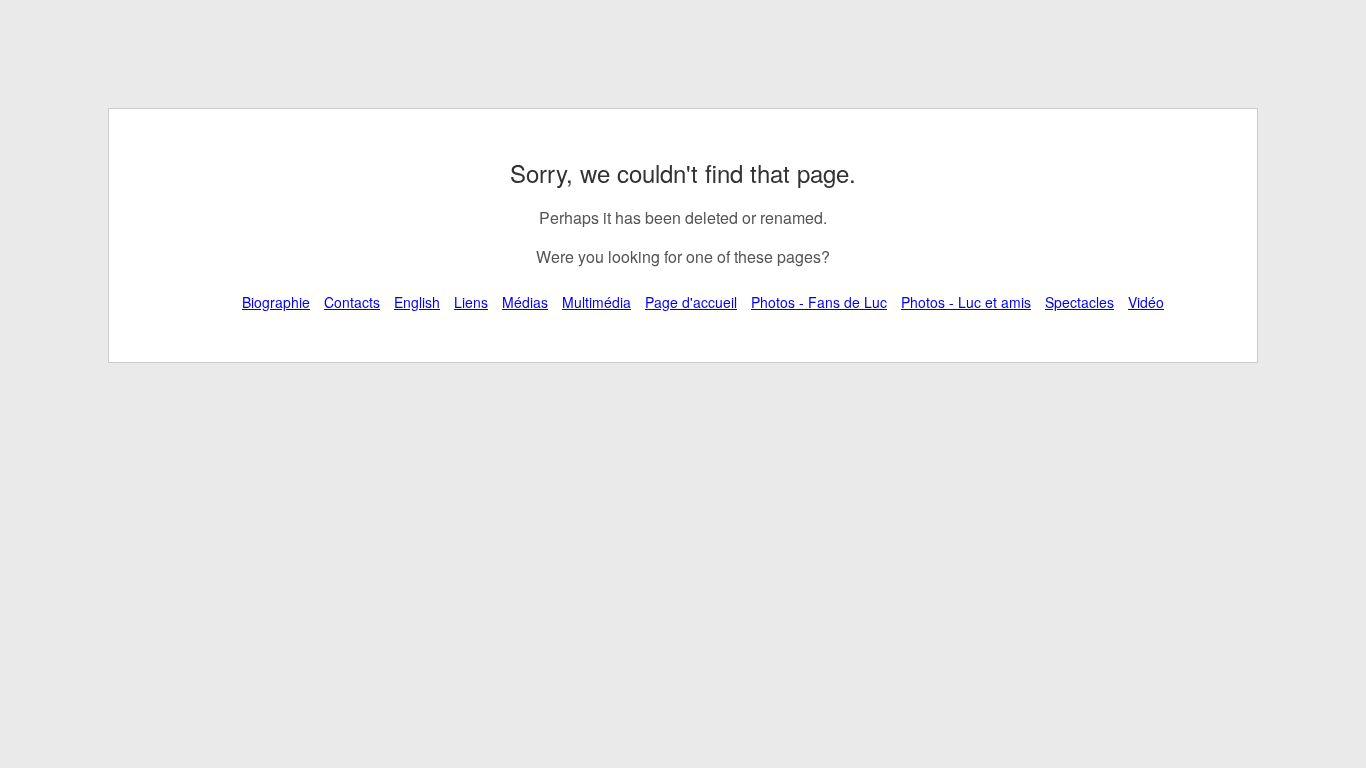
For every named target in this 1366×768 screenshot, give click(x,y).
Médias (525, 302)
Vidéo (1146, 302)
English (417, 302)
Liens (471, 302)
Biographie (276, 302)
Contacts (352, 302)
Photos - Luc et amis (966, 302)
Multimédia (596, 302)
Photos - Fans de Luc (819, 302)
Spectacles (1079, 302)
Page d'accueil (691, 302)
